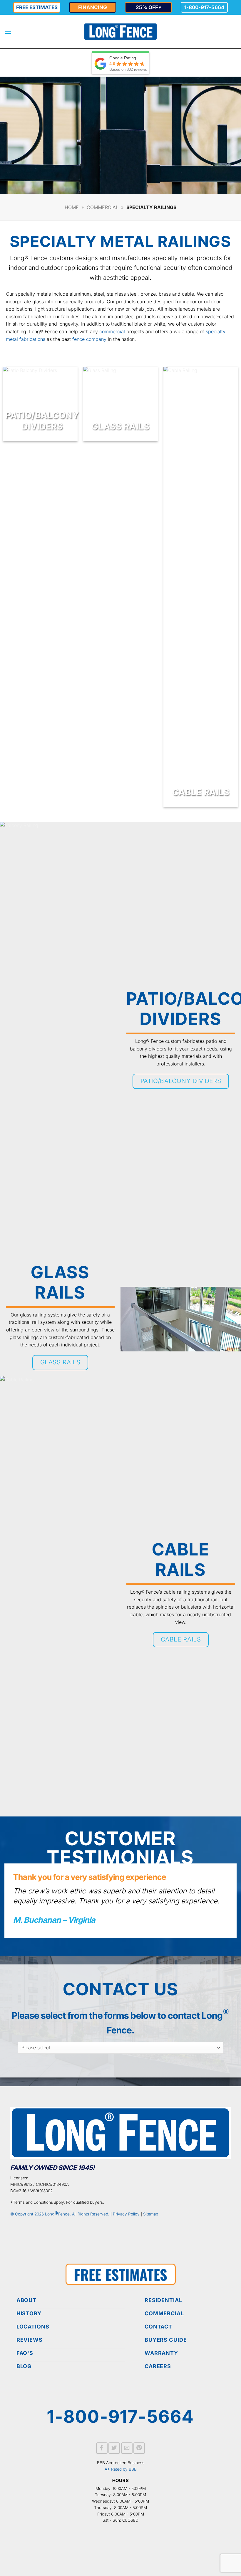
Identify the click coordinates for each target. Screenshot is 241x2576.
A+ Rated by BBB (121, 2469)
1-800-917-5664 (204, 7)
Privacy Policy (126, 2214)
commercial (112, 331)
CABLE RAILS (201, 792)
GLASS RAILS (120, 426)
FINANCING (93, 7)
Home (72, 207)
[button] (8, 32)
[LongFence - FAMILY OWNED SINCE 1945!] (120, 32)
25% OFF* (149, 7)
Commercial (103, 207)
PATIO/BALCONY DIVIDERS (42, 421)
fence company (89, 339)
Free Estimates (37, 7)
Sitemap (151, 2214)
